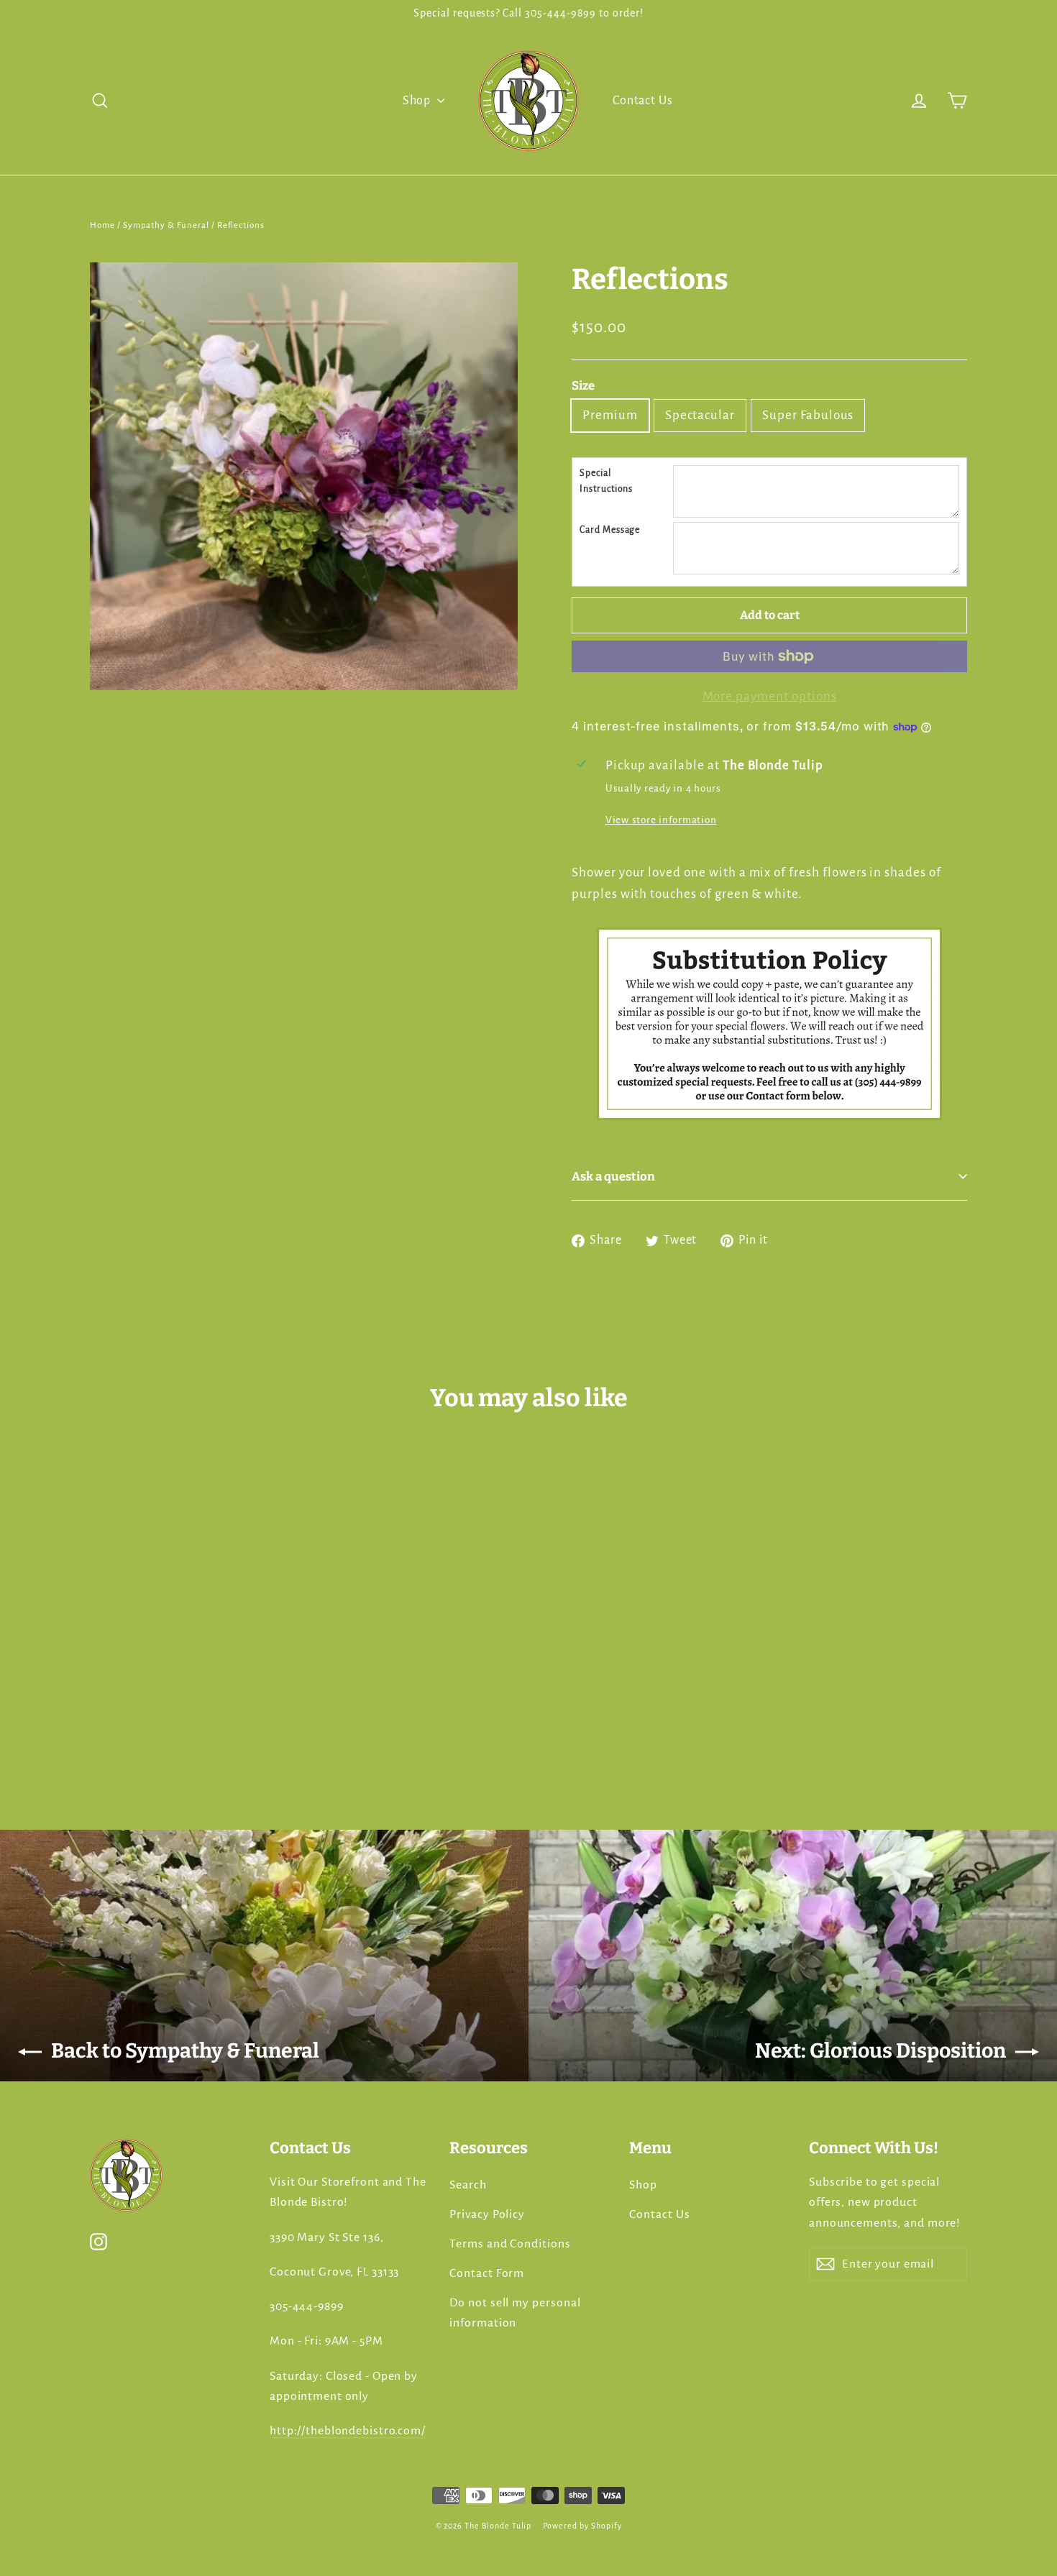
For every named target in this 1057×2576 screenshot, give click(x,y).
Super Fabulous (808, 415)
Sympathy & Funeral (166, 225)
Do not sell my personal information (515, 2313)
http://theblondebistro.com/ (348, 2431)
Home (102, 225)
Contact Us (643, 101)
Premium (610, 415)
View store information (661, 820)
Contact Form (487, 2273)
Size (583, 385)
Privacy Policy (487, 2214)
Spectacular (700, 415)
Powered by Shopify (582, 2526)
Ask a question (613, 1176)
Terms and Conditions (510, 2244)
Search (468, 2185)
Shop (418, 101)
